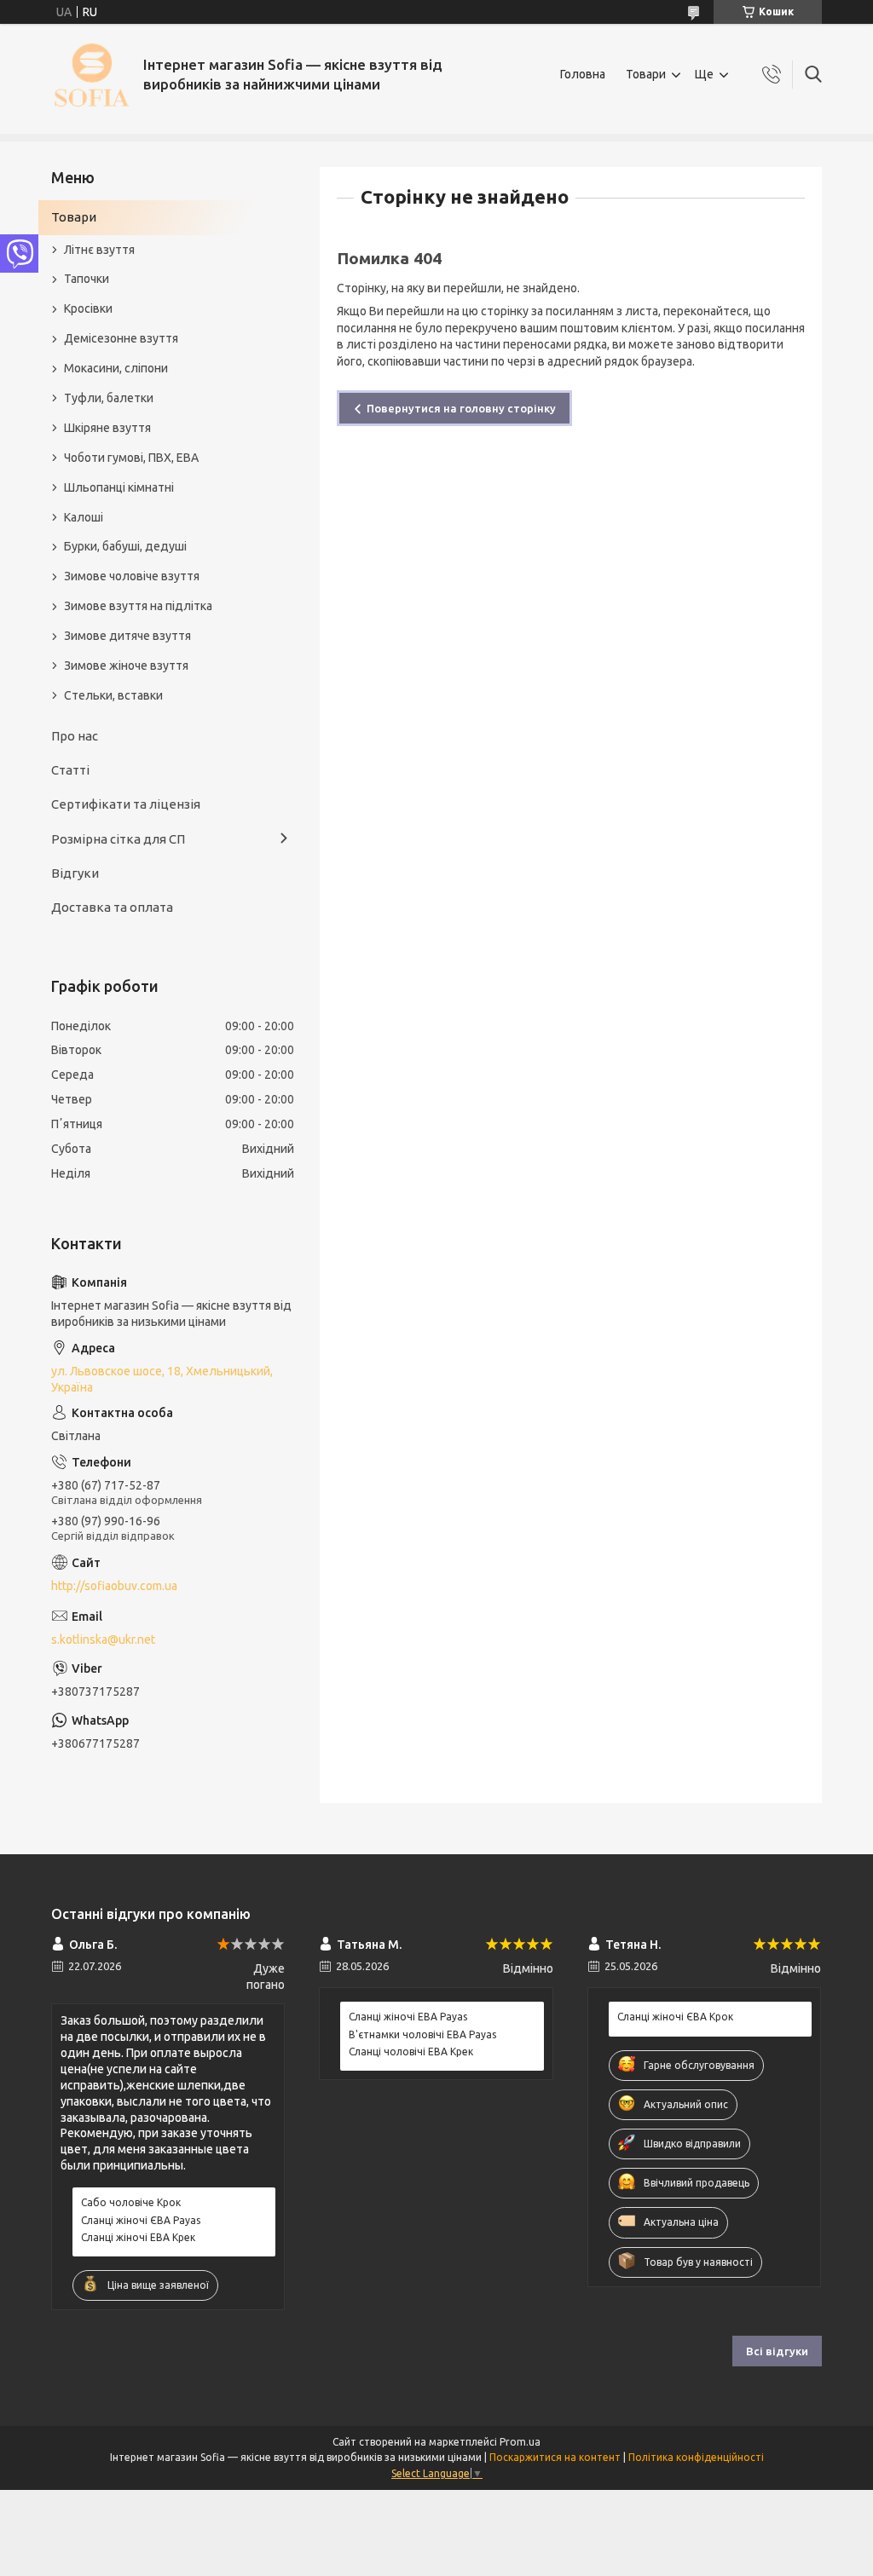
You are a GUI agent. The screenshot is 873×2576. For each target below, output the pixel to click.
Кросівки (88, 308)
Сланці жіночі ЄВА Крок (675, 2017)
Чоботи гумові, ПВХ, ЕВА (131, 458)
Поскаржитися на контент (555, 2457)
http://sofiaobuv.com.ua (114, 1586)
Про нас (75, 736)
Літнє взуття (99, 250)
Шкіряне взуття (107, 428)
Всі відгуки (777, 2351)
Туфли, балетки (109, 398)
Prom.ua (520, 2442)
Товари (646, 74)
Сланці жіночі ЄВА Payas (141, 2220)
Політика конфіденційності (696, 2457)
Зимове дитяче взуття (127, 636)
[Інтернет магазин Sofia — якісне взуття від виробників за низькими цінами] (91, 75)
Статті (70, 770)
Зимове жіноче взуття (126, 666)
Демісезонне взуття (121, 338)
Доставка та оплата (112, 907)
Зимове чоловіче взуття (132, 576)
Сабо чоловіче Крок (131, 2202)
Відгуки (75, 873)
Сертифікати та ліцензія (126, 804)
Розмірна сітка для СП (118, 839)
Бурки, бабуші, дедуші (125, 546)
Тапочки (87, 279)
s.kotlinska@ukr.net (103, 1640)
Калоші (84, 517)
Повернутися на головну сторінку (461, 408)
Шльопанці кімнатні (119, 487)
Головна (583, 74)
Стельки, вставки (113, 695)
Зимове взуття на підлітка (138, 606)
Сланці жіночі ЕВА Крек (138, 2237)
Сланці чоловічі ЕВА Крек (411, 2052)
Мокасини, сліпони (116, 368)
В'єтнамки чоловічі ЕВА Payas (422, 2034)
